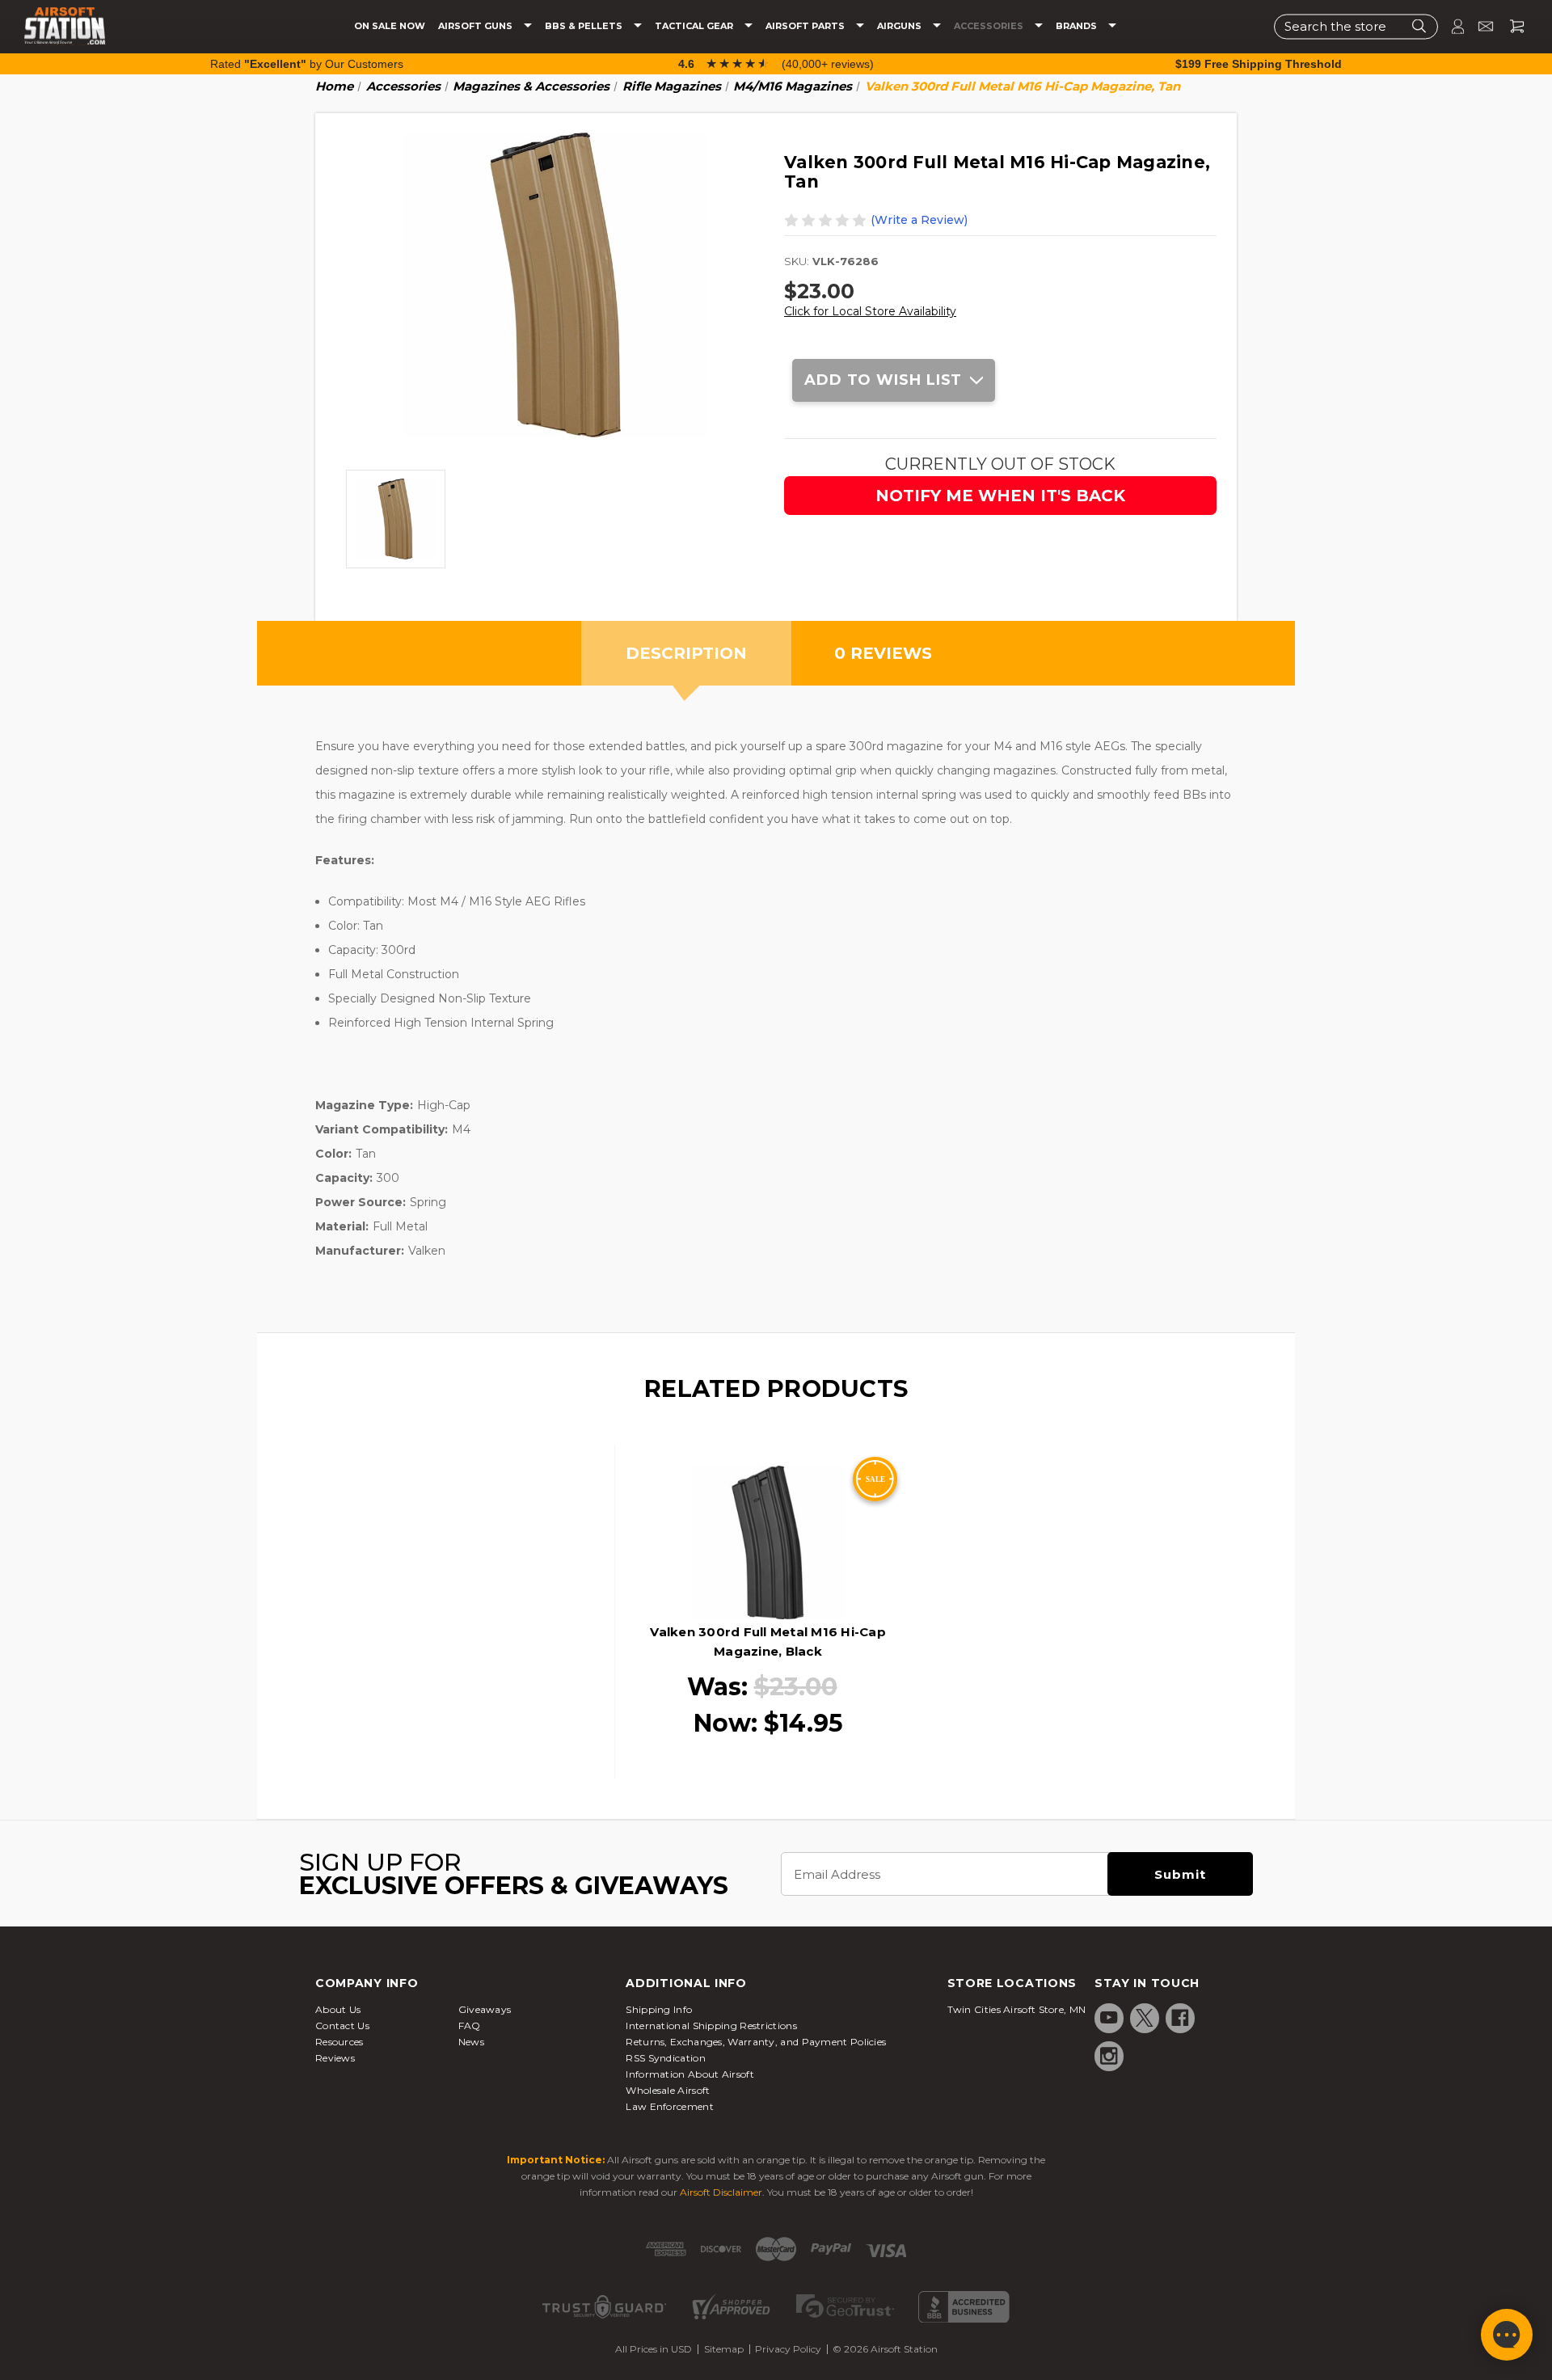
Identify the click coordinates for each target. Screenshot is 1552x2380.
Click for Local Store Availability (870, 311)
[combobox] (1356, 26)
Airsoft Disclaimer (721, 2192)
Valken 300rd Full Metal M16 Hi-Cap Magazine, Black (768, 1642)
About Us (338, 2009)
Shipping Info (659, 2009)
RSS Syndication (666, 2058)
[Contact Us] (1479, 26)
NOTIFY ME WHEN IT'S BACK (1000, 496)
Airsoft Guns (477, 26)
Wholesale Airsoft (668, 2090)
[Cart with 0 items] (1511, 26)
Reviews (335, 2058)
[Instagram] (1109, 2056)
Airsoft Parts (806, 26)
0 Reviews (883, 653)
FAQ (470, 2026)
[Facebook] (1180, 2018)
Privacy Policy (788, 2349)
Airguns (900, 26)
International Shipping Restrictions (711, 2026)
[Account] (1451, 26)
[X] (1145, 2018)
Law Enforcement (670, 2106)
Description (686, 653)
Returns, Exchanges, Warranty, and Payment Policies (756, 2042)
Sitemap (724, 2349)
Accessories (990, 26)
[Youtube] (1109, 2018)
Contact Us (342, 2026)
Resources (339, 2042)
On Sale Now (390, 26)
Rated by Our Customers (307, 64)
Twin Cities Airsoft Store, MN (1017, 2009)
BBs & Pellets (585, 26)
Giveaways (485, 2009)
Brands (1078, 26)
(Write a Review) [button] (919, 220)
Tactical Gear (695, 26)
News (471, 2042)
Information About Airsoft (690, 2074)
